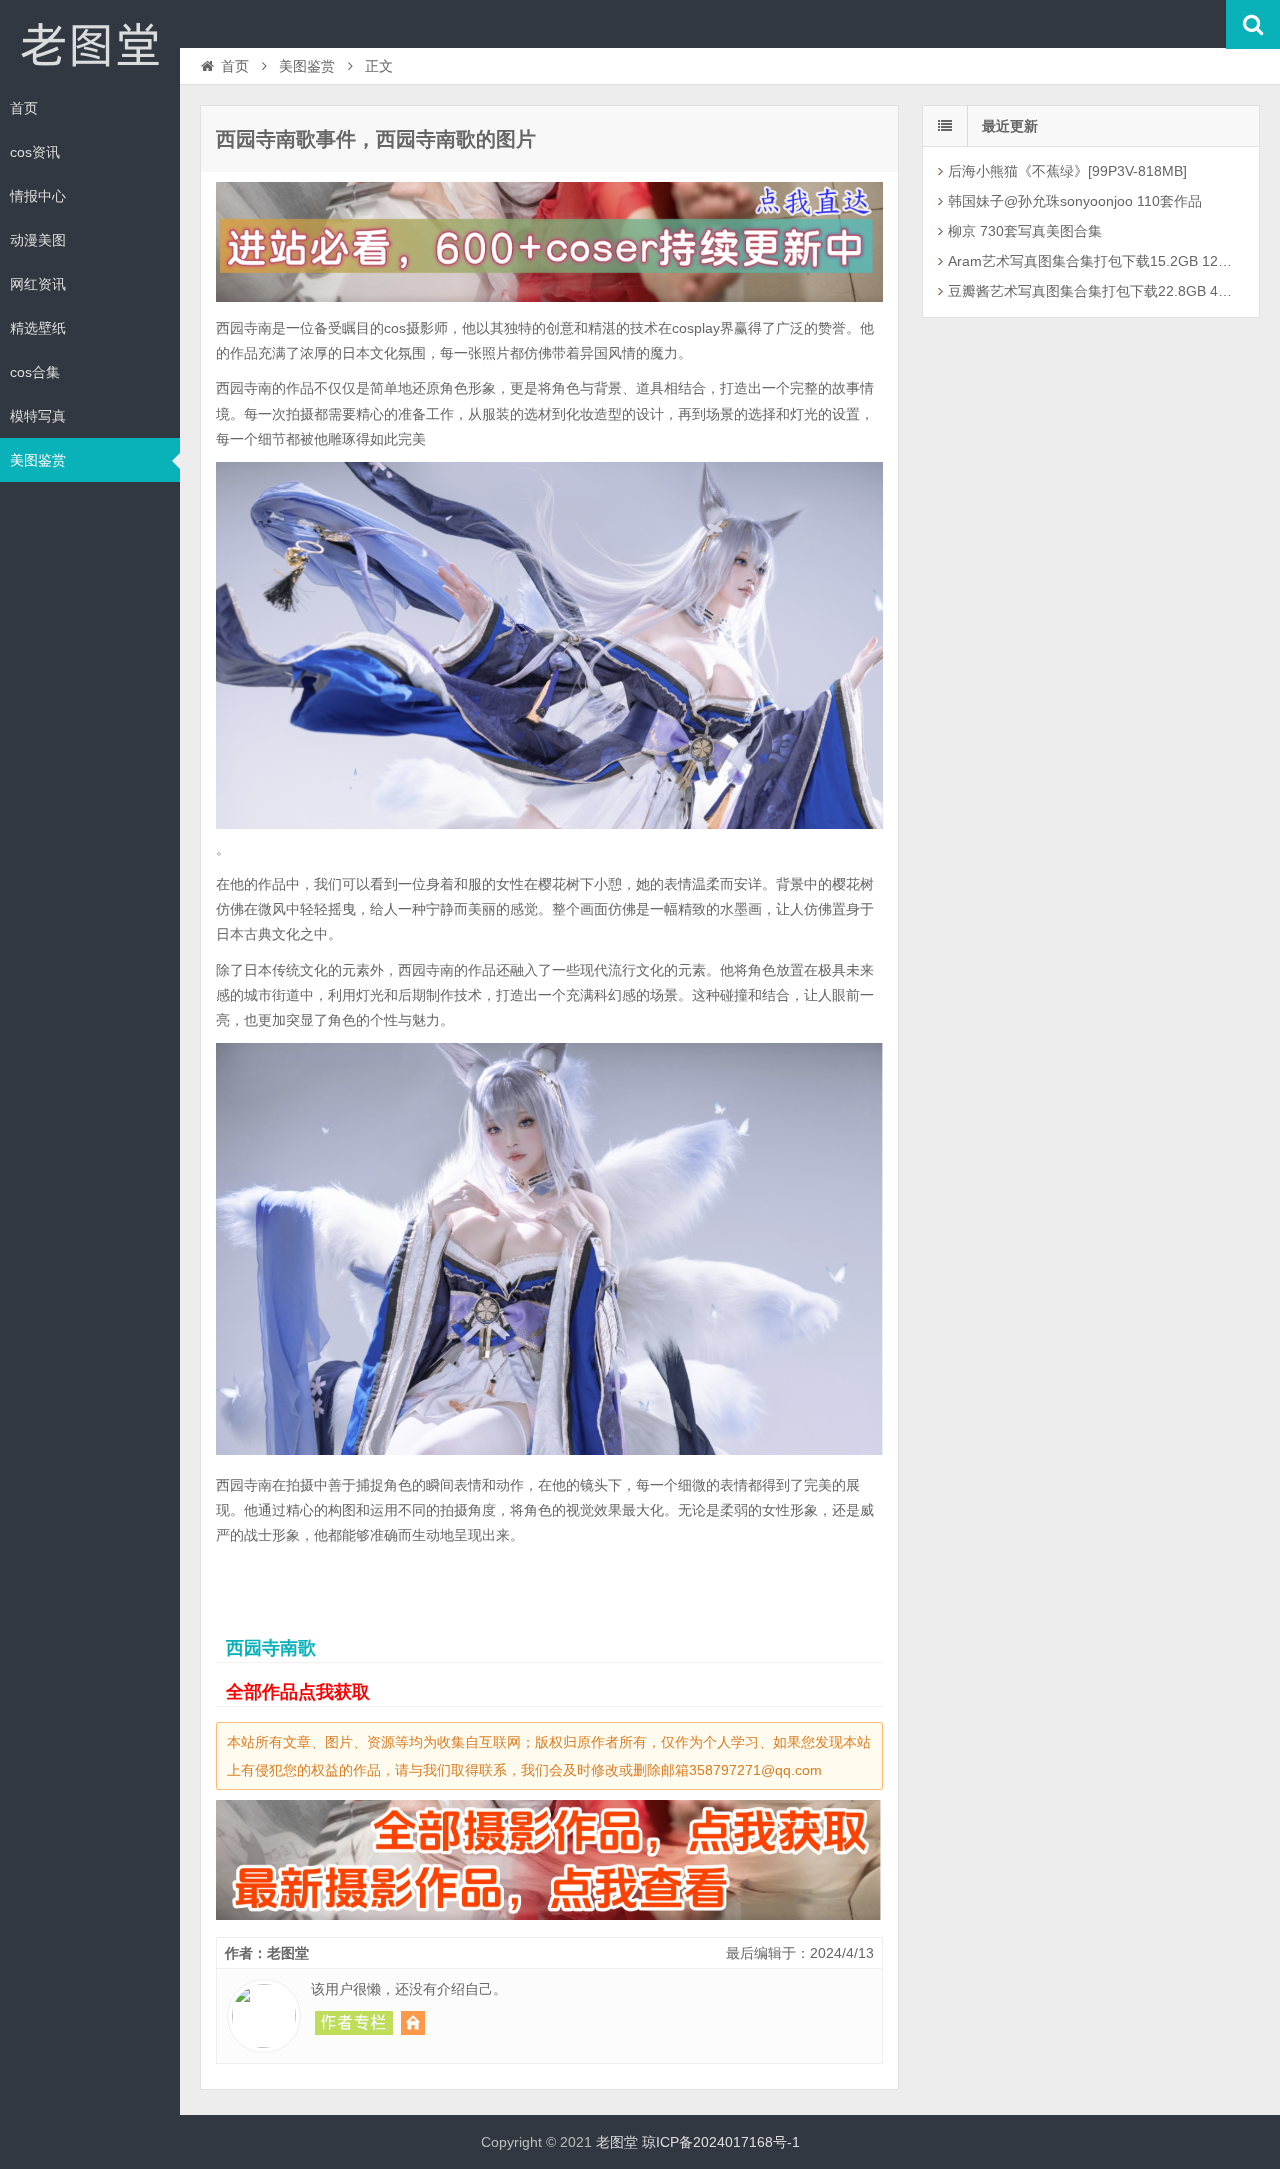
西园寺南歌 (271, 1648)
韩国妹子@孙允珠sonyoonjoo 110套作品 (1075, 201)
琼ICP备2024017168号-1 (721, 2142)
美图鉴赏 (38, 460)
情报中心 (38, 196)
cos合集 (35, 372)
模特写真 (38, 416)
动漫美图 (38, 240)
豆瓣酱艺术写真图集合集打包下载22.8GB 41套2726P (1093, 291)
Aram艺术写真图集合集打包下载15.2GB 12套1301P (1093, 261)
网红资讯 (38, 284)
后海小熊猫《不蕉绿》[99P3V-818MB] (1067, 171)
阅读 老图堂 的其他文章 (354, 2023)
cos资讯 (35, 152)
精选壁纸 (38, 328)
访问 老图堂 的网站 (413, 2023)
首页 (24, 108)
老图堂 (90, 44)
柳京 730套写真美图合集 (1025, 231)
